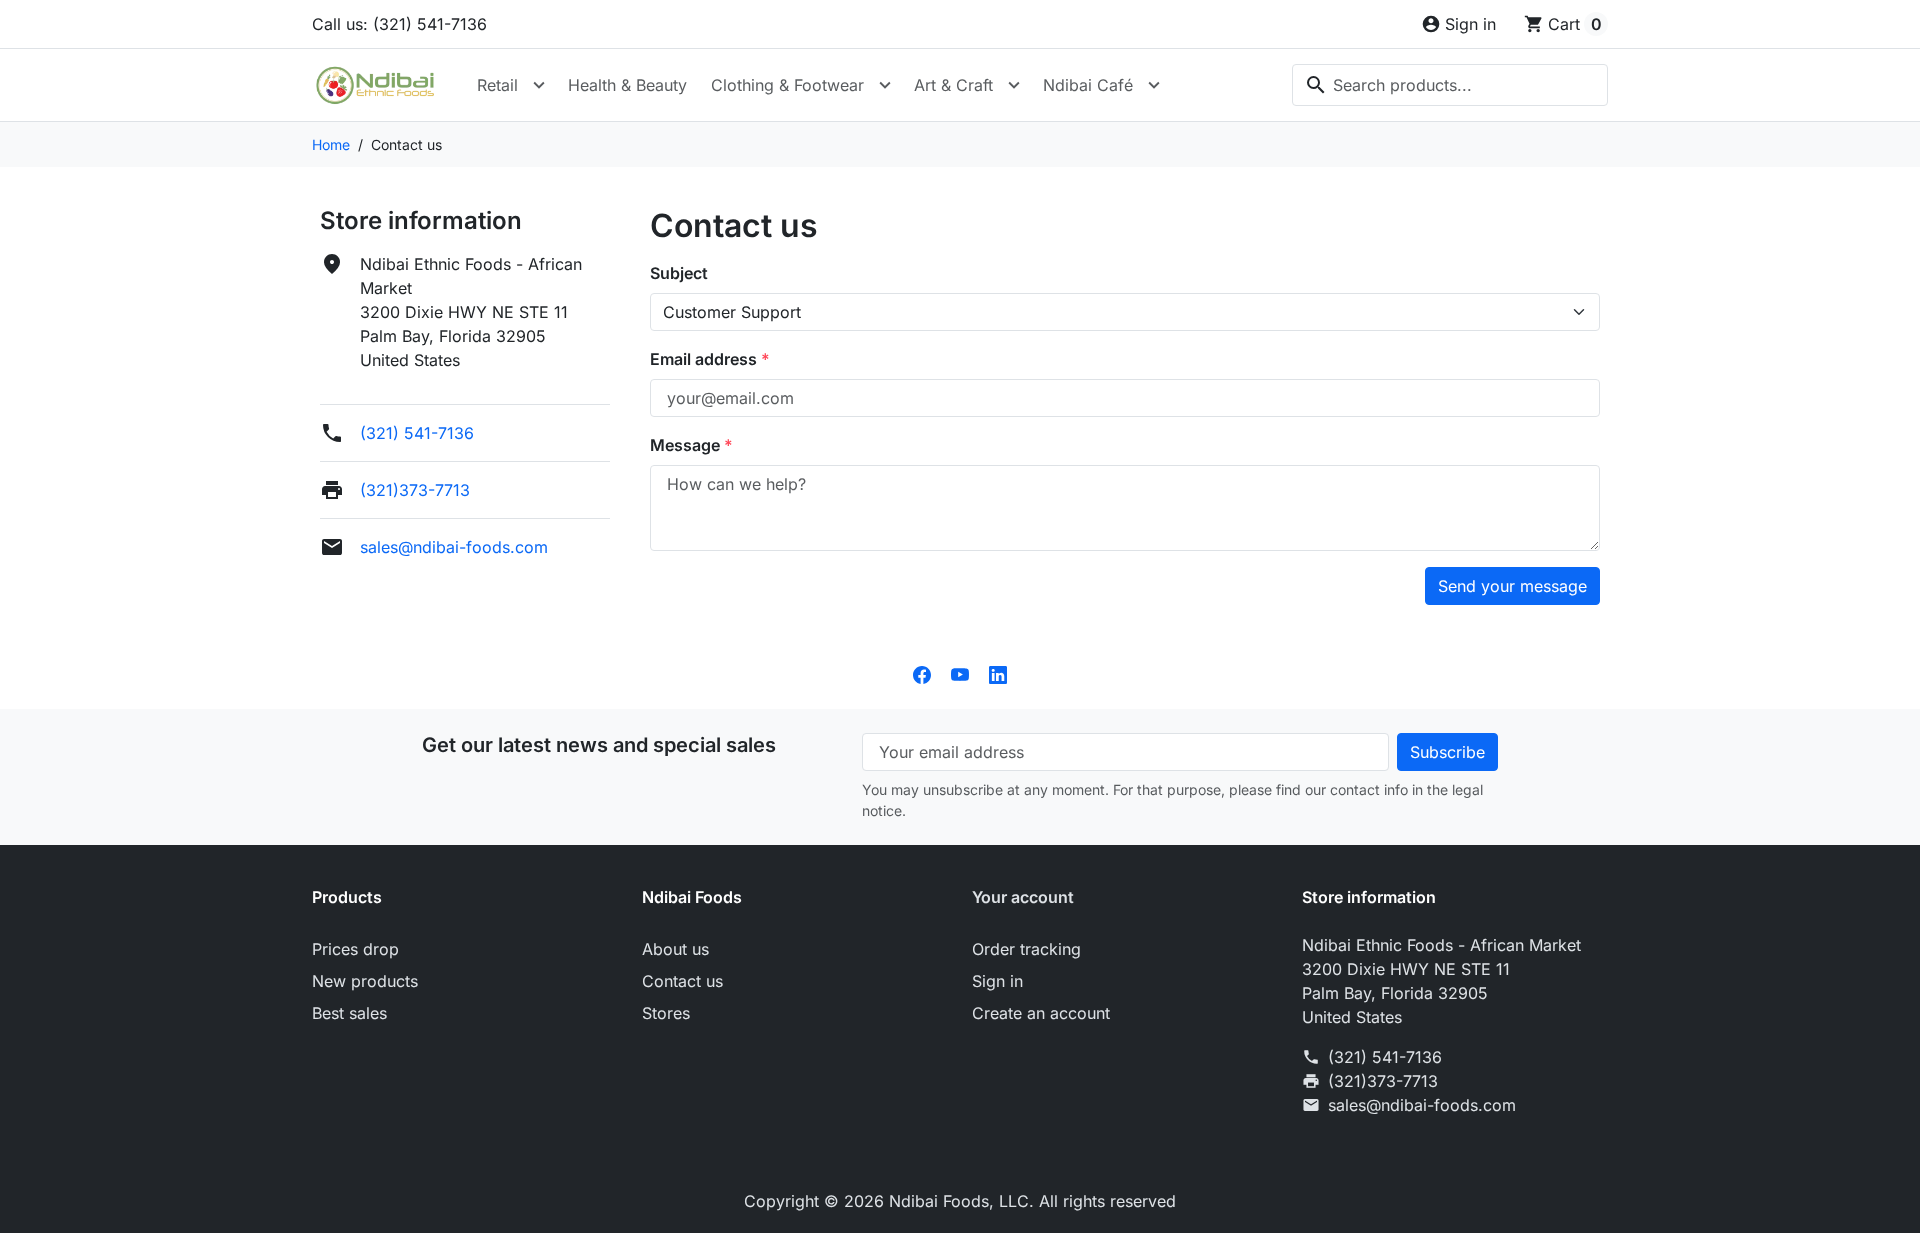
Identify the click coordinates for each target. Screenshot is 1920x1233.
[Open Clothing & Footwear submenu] (885, 85)
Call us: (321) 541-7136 (399, 24)
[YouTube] (960, 673)
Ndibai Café (1088, 85)
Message (687, 445)
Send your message (1512, 586)
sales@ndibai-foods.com (454, 547)
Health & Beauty (627, 85)
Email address (705, 359)
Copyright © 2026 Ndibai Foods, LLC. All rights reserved (960, 1201)
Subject (679, 273)
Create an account (1041, 1013)
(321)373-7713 (415, 490)
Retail (497, 85)
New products (365, 981)
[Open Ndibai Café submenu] (1154, 85)
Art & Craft (953, 85)
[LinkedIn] (998, 673)
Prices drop (355, 949)
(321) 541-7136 (417, 433)
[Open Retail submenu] (539, 85)
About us (675, 949)
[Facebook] (922, 673)
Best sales (349, 1013)
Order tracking (1026, 949)
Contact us (682, 981)
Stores (666, 1013)
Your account (1023, 897)
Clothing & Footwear (787, 85)
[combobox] (1450, 85)
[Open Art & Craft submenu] (1014, 85)
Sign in (997, 981)
